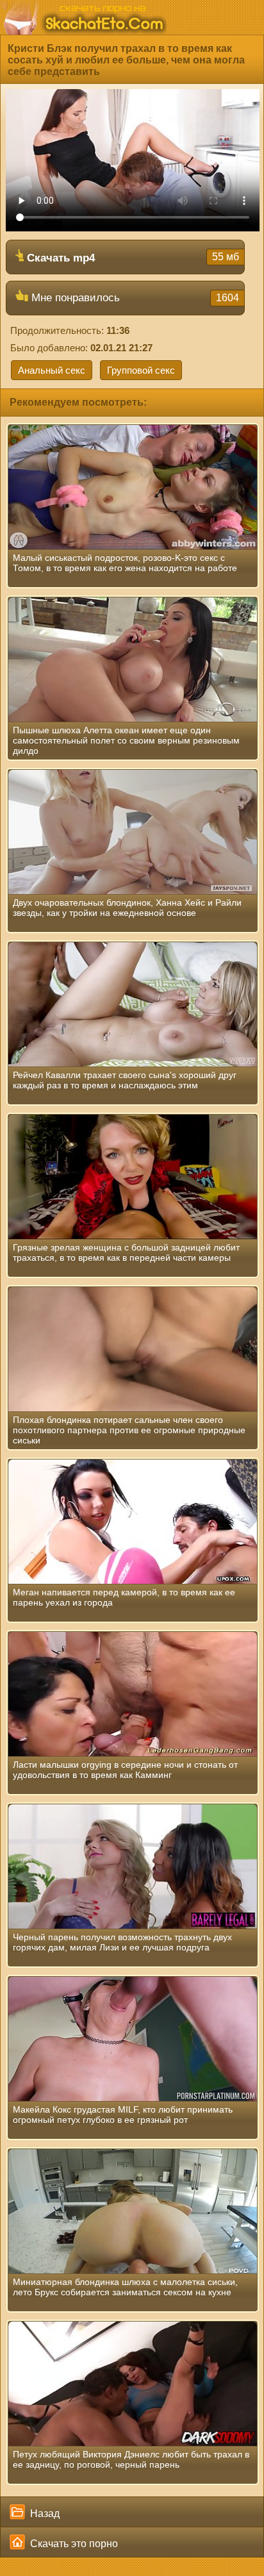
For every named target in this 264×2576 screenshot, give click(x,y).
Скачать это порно (73, 2544)
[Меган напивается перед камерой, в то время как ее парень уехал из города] (133, 1522)
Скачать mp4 (131, 258)
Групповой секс (141, 370)
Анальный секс (52, 370)
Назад (44, 2514)
